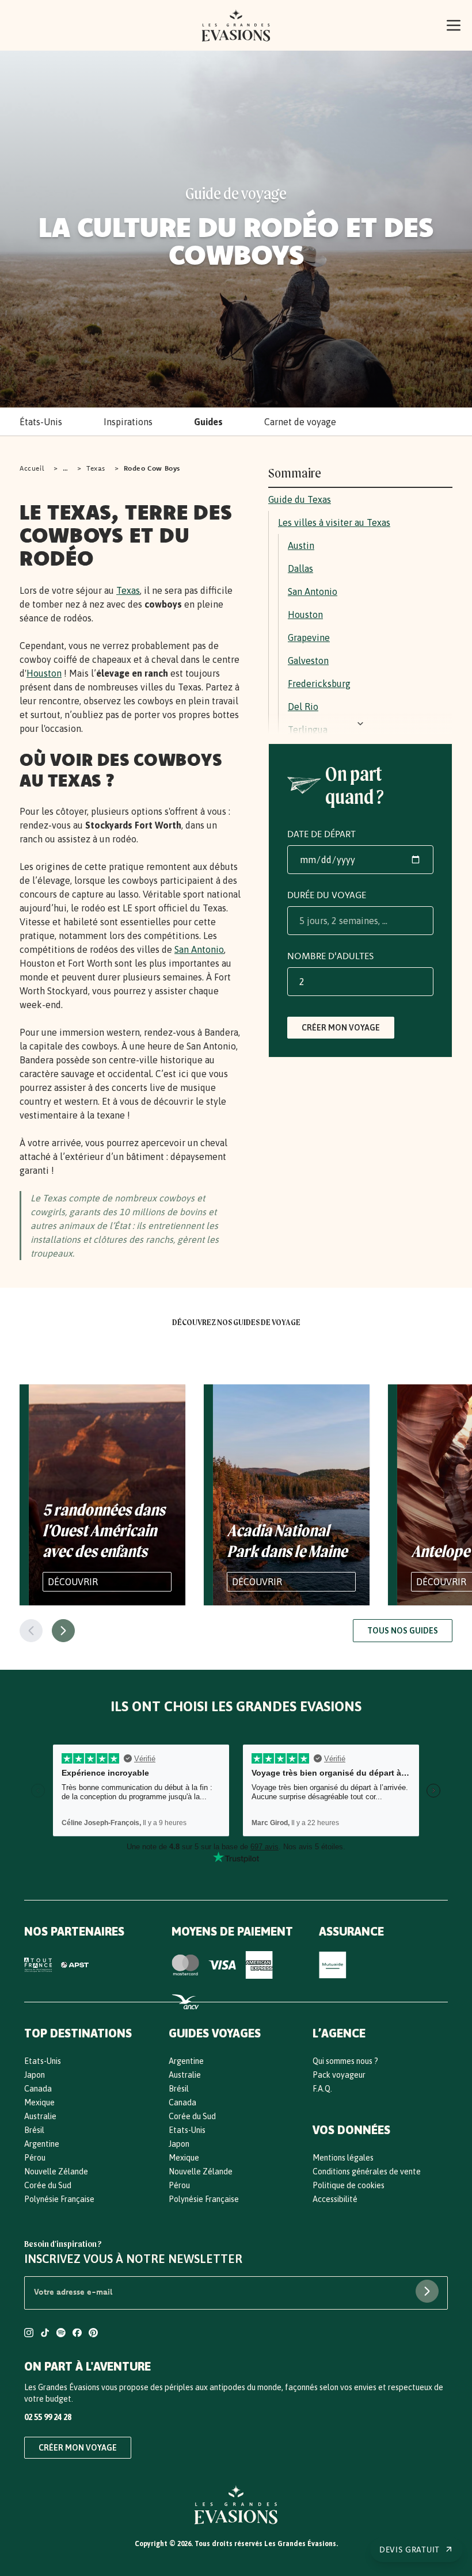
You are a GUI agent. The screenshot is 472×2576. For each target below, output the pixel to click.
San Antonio (199, 949)
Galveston (308, 661)
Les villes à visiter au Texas (334, 522)
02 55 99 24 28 (48, 2417)
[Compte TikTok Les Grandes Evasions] (45, 2334)
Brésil (34, 2130)
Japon (35, 2075)
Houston (44, 673)
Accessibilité (335, 2199)
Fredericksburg (319, 684)
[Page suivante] (63, 1631)
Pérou (35, 2158)
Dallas (300, 568)
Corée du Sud (48, 2185)
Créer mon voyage (341, 1028)
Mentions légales (343, 2158)
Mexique (39, 2102)
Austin (301, 545)
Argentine (42, 2144)
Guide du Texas (300, 499)
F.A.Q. (322, 2089)
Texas (96, 468)
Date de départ (321, 834)
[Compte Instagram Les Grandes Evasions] (29, 2334)
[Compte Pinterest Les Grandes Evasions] (93, 2334)
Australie (40, 2116)
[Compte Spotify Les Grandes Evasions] (61, 2334)
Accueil (32, 468)
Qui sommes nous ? (345, 2061)
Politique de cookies (349, 2185)
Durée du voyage (327, 895)
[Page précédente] (31, 1631)
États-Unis (41, 422)
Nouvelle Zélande (56, 2172)
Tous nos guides (403, 1631)
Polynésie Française (59, 2199)
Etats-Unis (43, 2061)
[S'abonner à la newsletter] (427, 2291)
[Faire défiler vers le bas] (360, 724)
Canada (38, 2089)
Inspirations (128, 422)
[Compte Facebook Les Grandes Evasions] (77, 2334)
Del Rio (303, 707)
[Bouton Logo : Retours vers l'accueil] (236, 25)
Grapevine (309, 638)
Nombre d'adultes (330, 956)
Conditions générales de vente (367, 2172)
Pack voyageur (339, 2075)
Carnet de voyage (300, 422)
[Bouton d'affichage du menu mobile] (454, 25)
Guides (208, 422)
